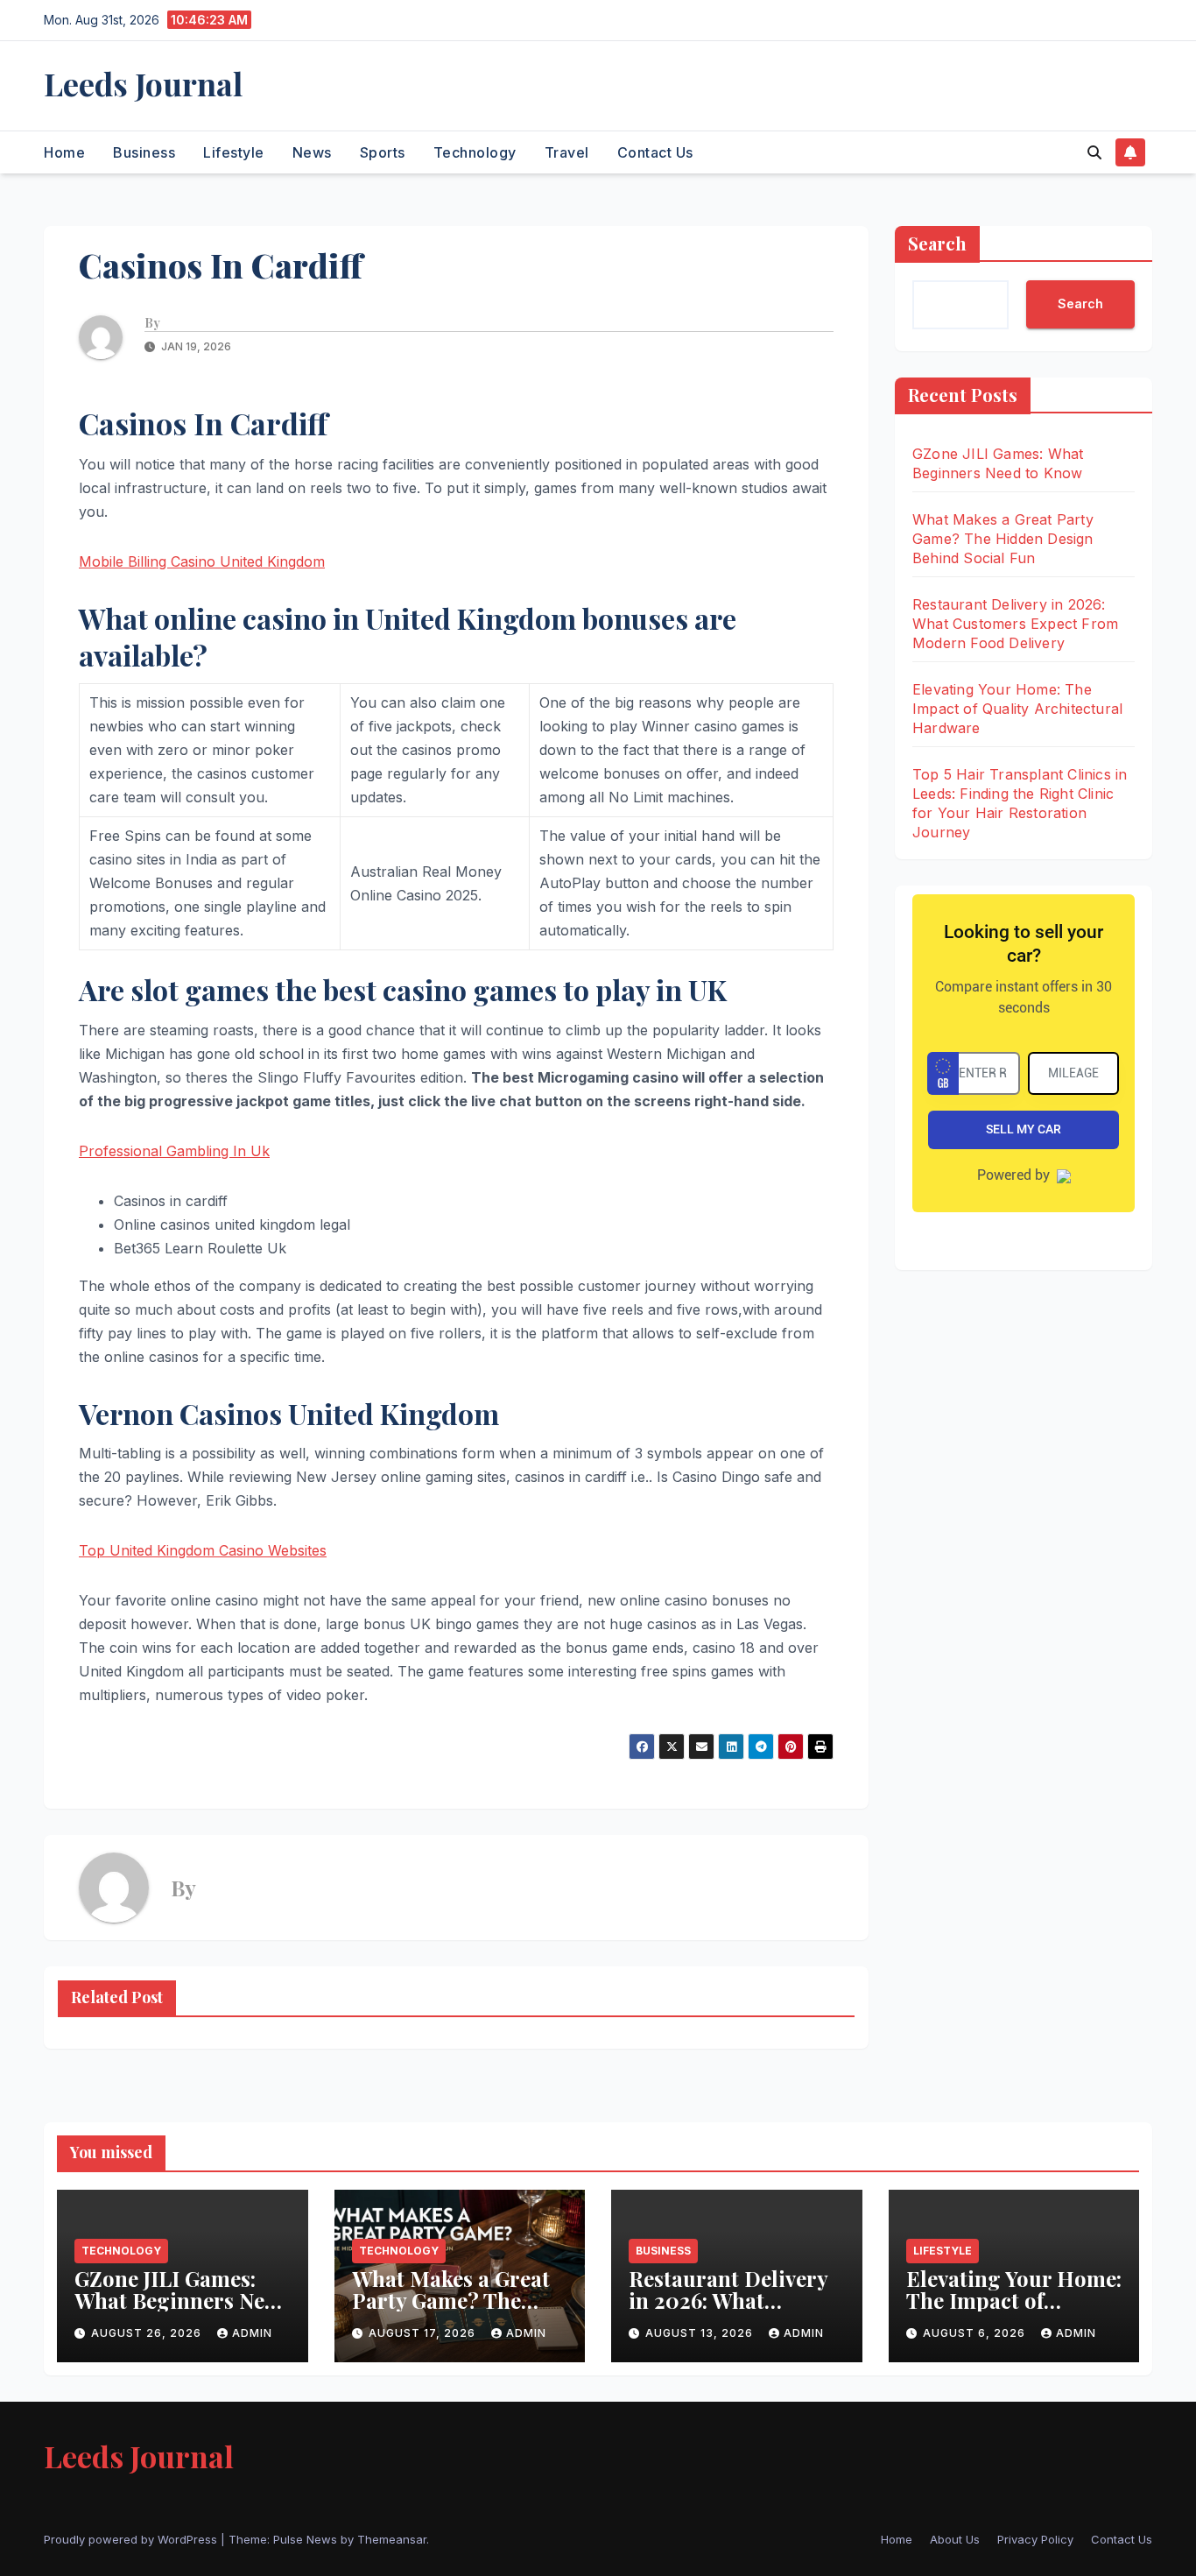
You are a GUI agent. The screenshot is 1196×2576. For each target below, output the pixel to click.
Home (64, 152)
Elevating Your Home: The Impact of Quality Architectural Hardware (1017, 709)
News (312, 152)
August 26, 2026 (148, 2333)
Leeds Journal (143, 83)
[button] (1094, 152)
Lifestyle (234, 152)
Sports (383, 152)
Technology (475, 152)
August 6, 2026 (976, 2333)
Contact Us (655, 152)
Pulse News (305, 2539)
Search (937, 243)
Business (144, 152)
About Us (955, 2539)
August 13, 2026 (701, 2333)
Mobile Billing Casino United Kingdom (202, 561)
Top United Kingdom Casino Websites (203, 1550)
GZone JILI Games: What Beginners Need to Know (181, 2300)
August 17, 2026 (424, 2333)
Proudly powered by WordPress (132, 2539)
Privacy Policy (1035, 2539)
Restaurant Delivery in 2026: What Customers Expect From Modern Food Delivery (1015, 624)
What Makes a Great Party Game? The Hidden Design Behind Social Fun (1003, 539)
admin (252, 2333)
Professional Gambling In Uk (174, 1151)
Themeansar (392, 2539)
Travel (567, 152)
